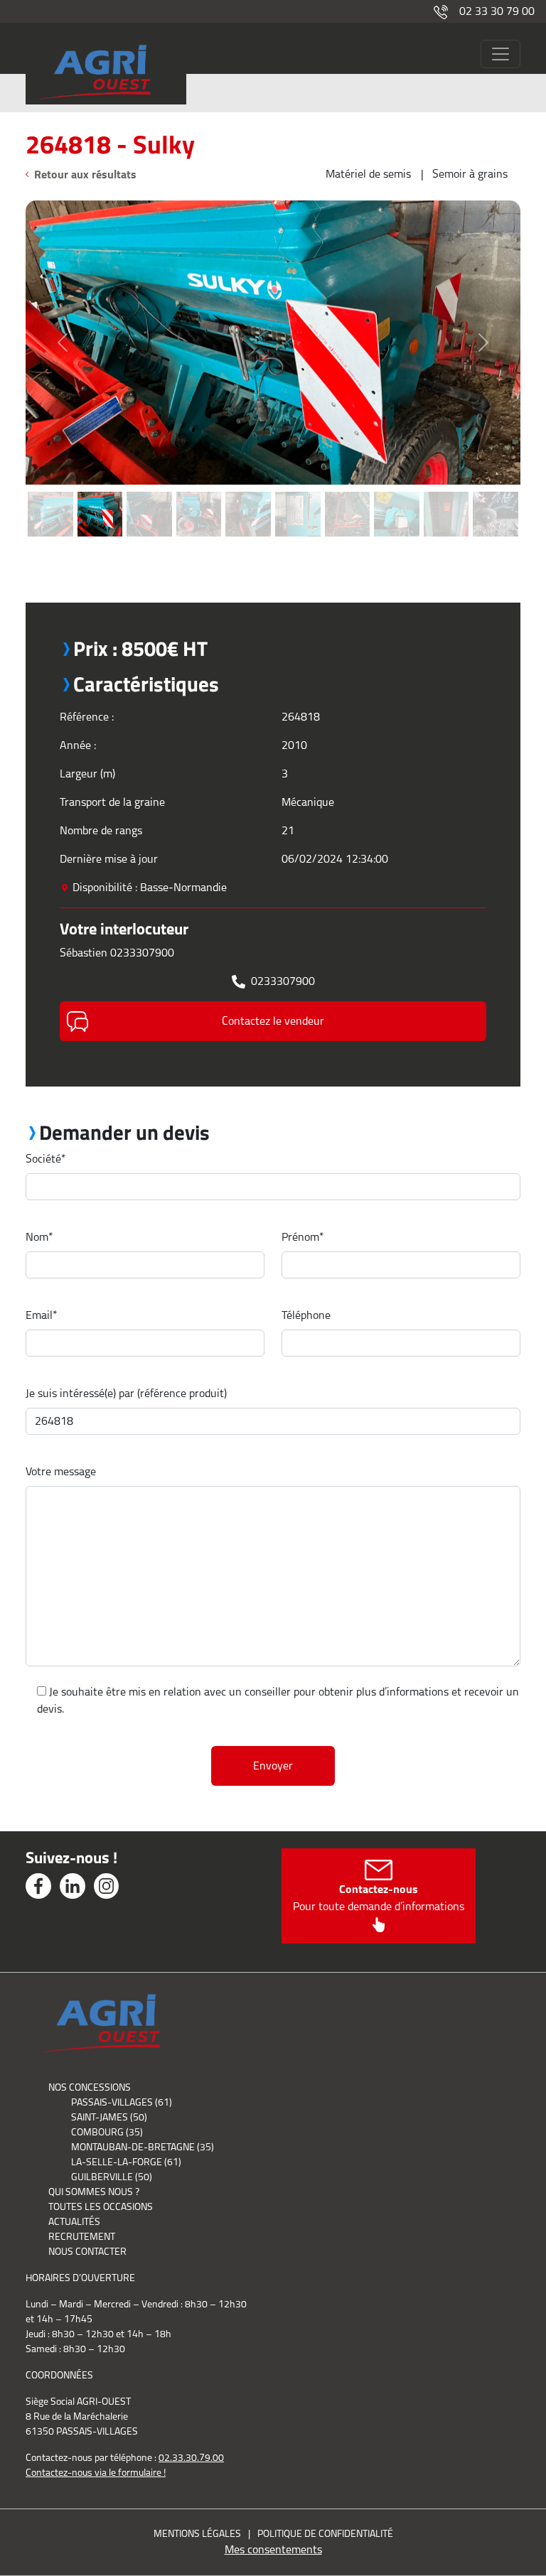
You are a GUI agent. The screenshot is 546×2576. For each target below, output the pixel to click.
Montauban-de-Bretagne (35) (143, 2147)
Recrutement (82, 2236)
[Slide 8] (397, 493)
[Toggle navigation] (500, 54)
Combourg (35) (107, 2132)
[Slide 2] (100, 493)
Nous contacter (87, 2251)
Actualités (74, 2221)
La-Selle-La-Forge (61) (126, 2162)
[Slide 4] (199, 493)
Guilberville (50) (112, 2177)
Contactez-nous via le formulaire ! (96, 2472)
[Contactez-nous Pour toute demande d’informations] (379, 1923)
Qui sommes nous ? (94, 2192)
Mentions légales (197, 2533)
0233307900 (283, 981)
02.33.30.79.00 (191, 2457)
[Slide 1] (50, 493)
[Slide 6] (298, 493)
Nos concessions (90, 2087)
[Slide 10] (496, 493)
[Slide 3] (149, 493)
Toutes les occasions (101, 2206)
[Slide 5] (248, 493)
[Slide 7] (348, 493)
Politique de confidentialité (325, 2533)
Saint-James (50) (109, 2117)
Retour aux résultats (85, 174)
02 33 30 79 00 (497, 11)
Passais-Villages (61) (122, 2102)
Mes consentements (273, 2549)
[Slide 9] (446, 493)
